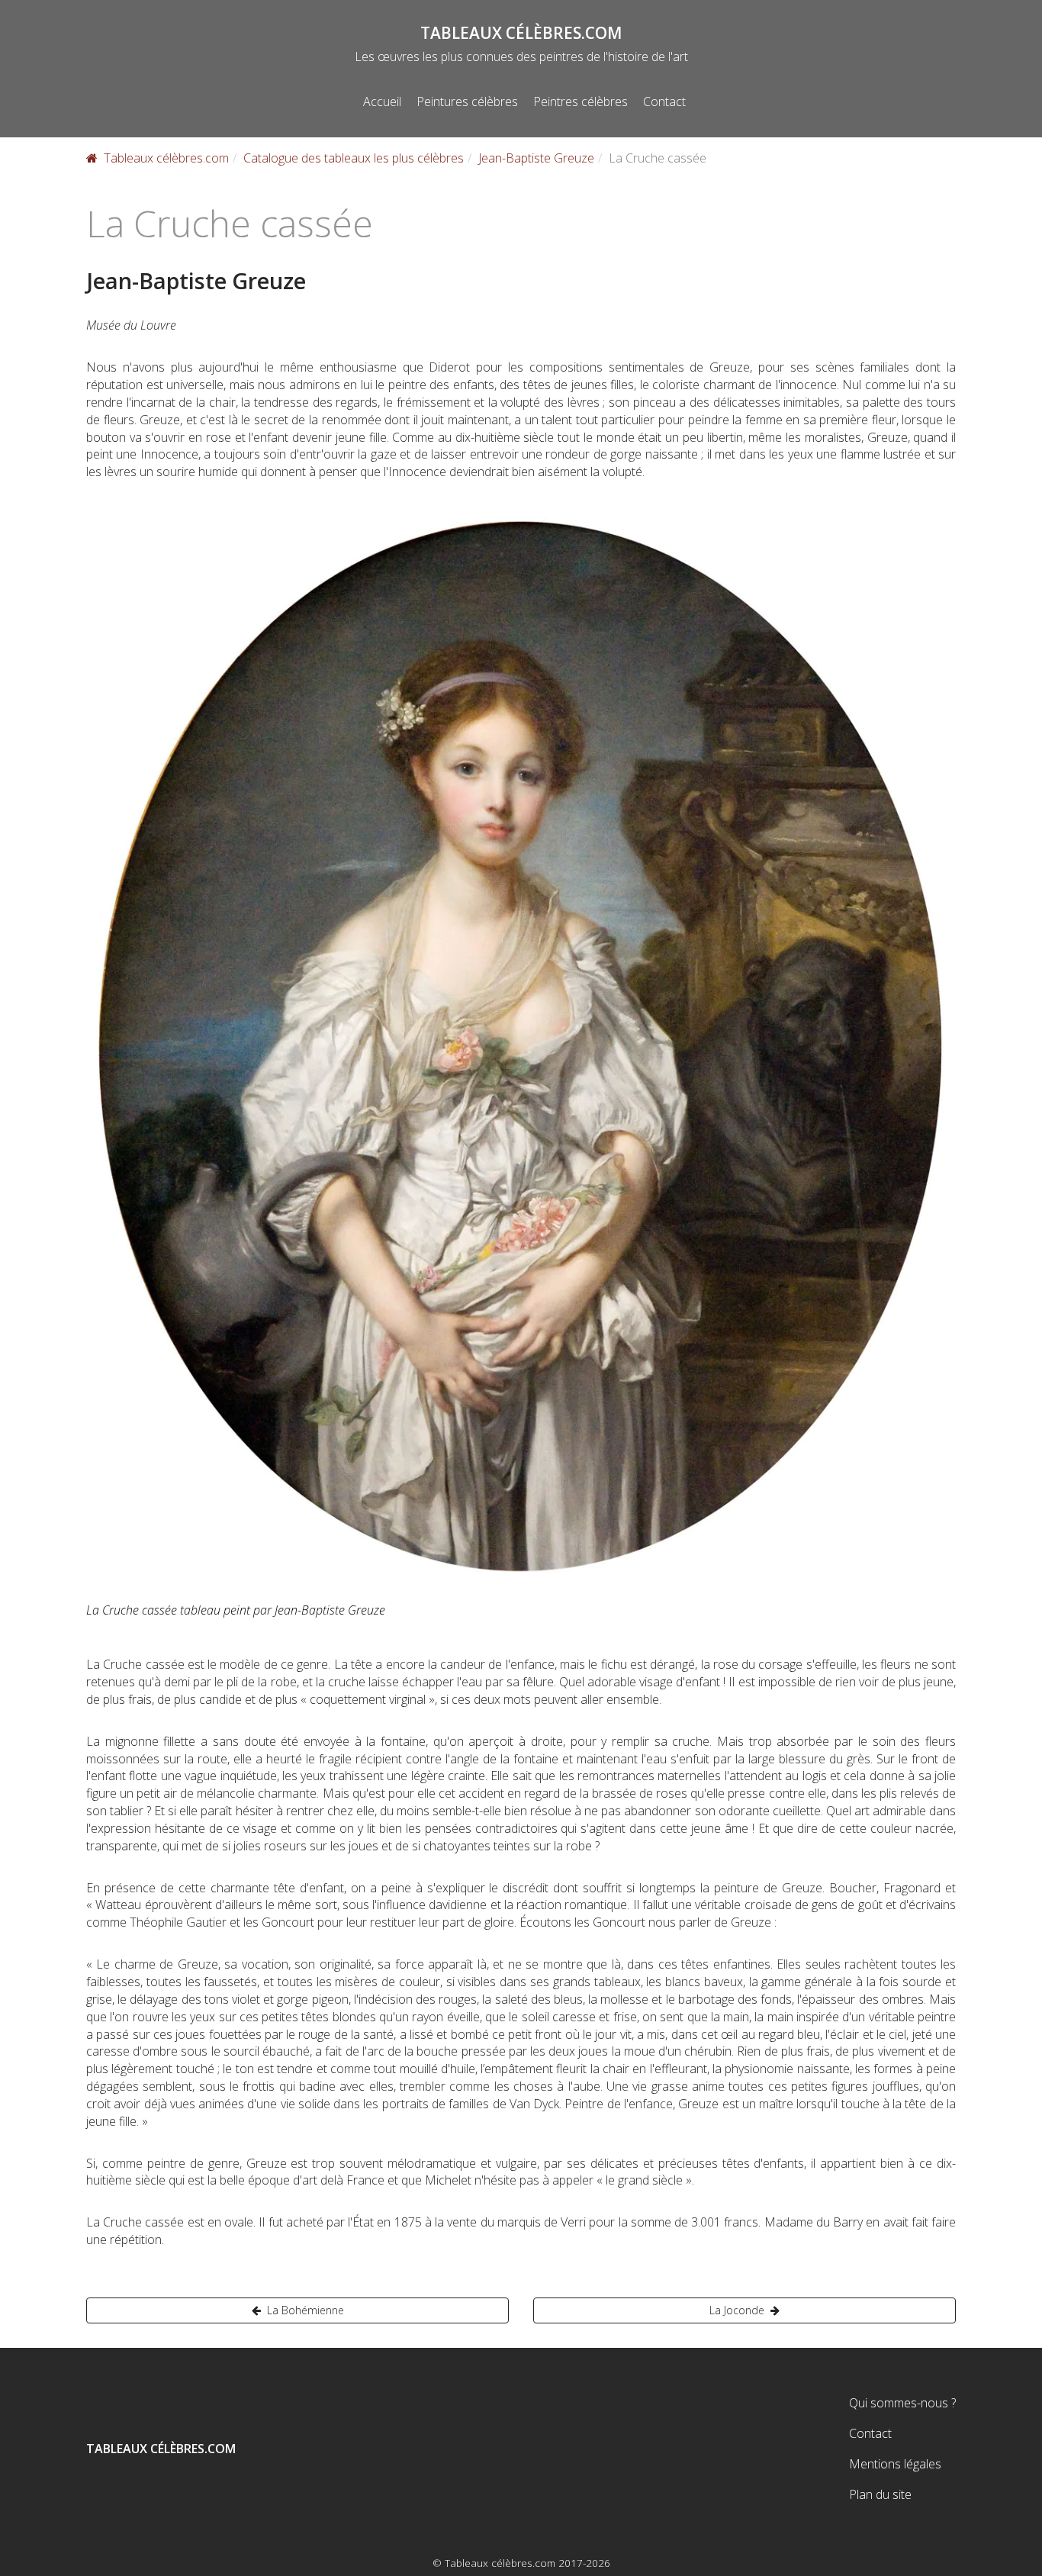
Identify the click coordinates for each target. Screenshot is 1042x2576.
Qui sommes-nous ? (902, 2403)
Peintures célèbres (467, 101)
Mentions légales (895, 2464)
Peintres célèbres (580, 101)
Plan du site (880, 2494)
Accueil (382, 101)
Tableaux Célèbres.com (521, 33)
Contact (664, 101)
